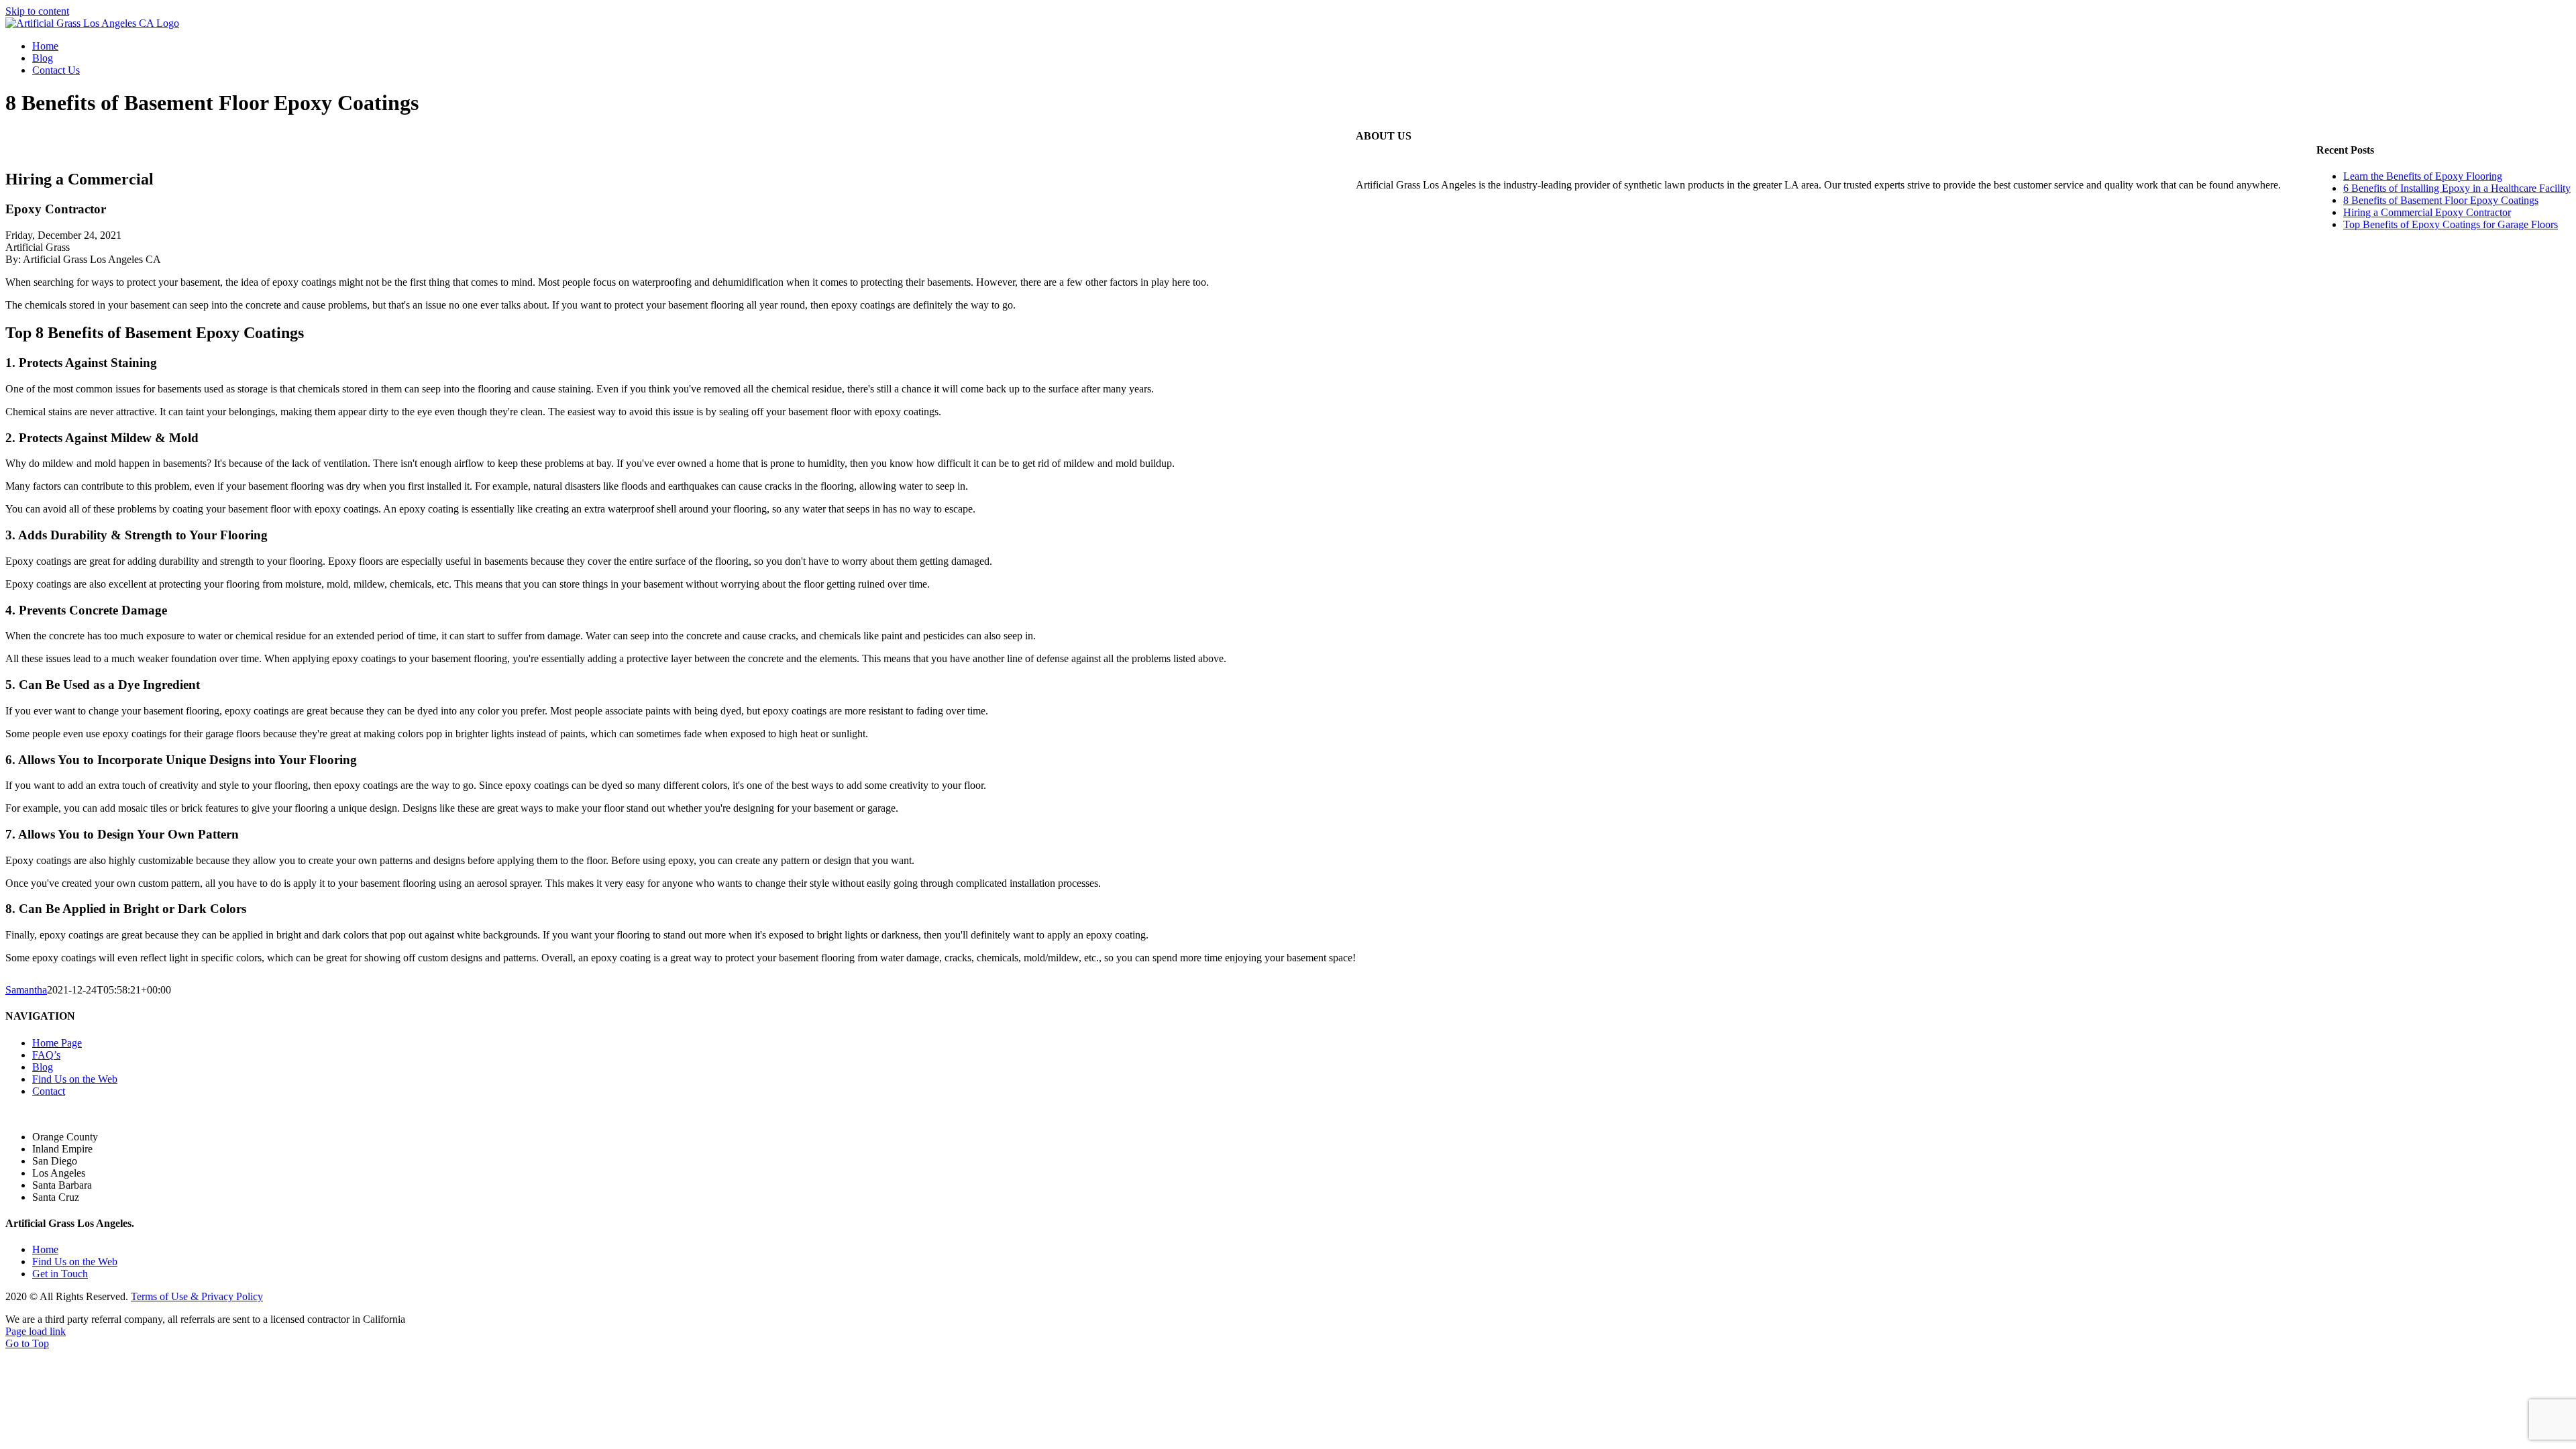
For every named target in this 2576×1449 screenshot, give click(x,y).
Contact (49, 1091)
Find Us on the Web (75, 1079)
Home (45, 1249)
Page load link (36, 1331)
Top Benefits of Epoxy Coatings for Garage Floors (2451, 224)
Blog (43, 1067)
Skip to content (37, 11)
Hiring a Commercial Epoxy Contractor (2427, 212)
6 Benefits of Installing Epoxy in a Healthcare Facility (2457, 188)
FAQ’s (46, 1055)
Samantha (26, 990)
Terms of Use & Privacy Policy (197, 1296)
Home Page (57, 1043)
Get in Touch (60, 1274)
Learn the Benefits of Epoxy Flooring (2423, 176)
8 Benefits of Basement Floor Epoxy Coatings (2441, 200)
